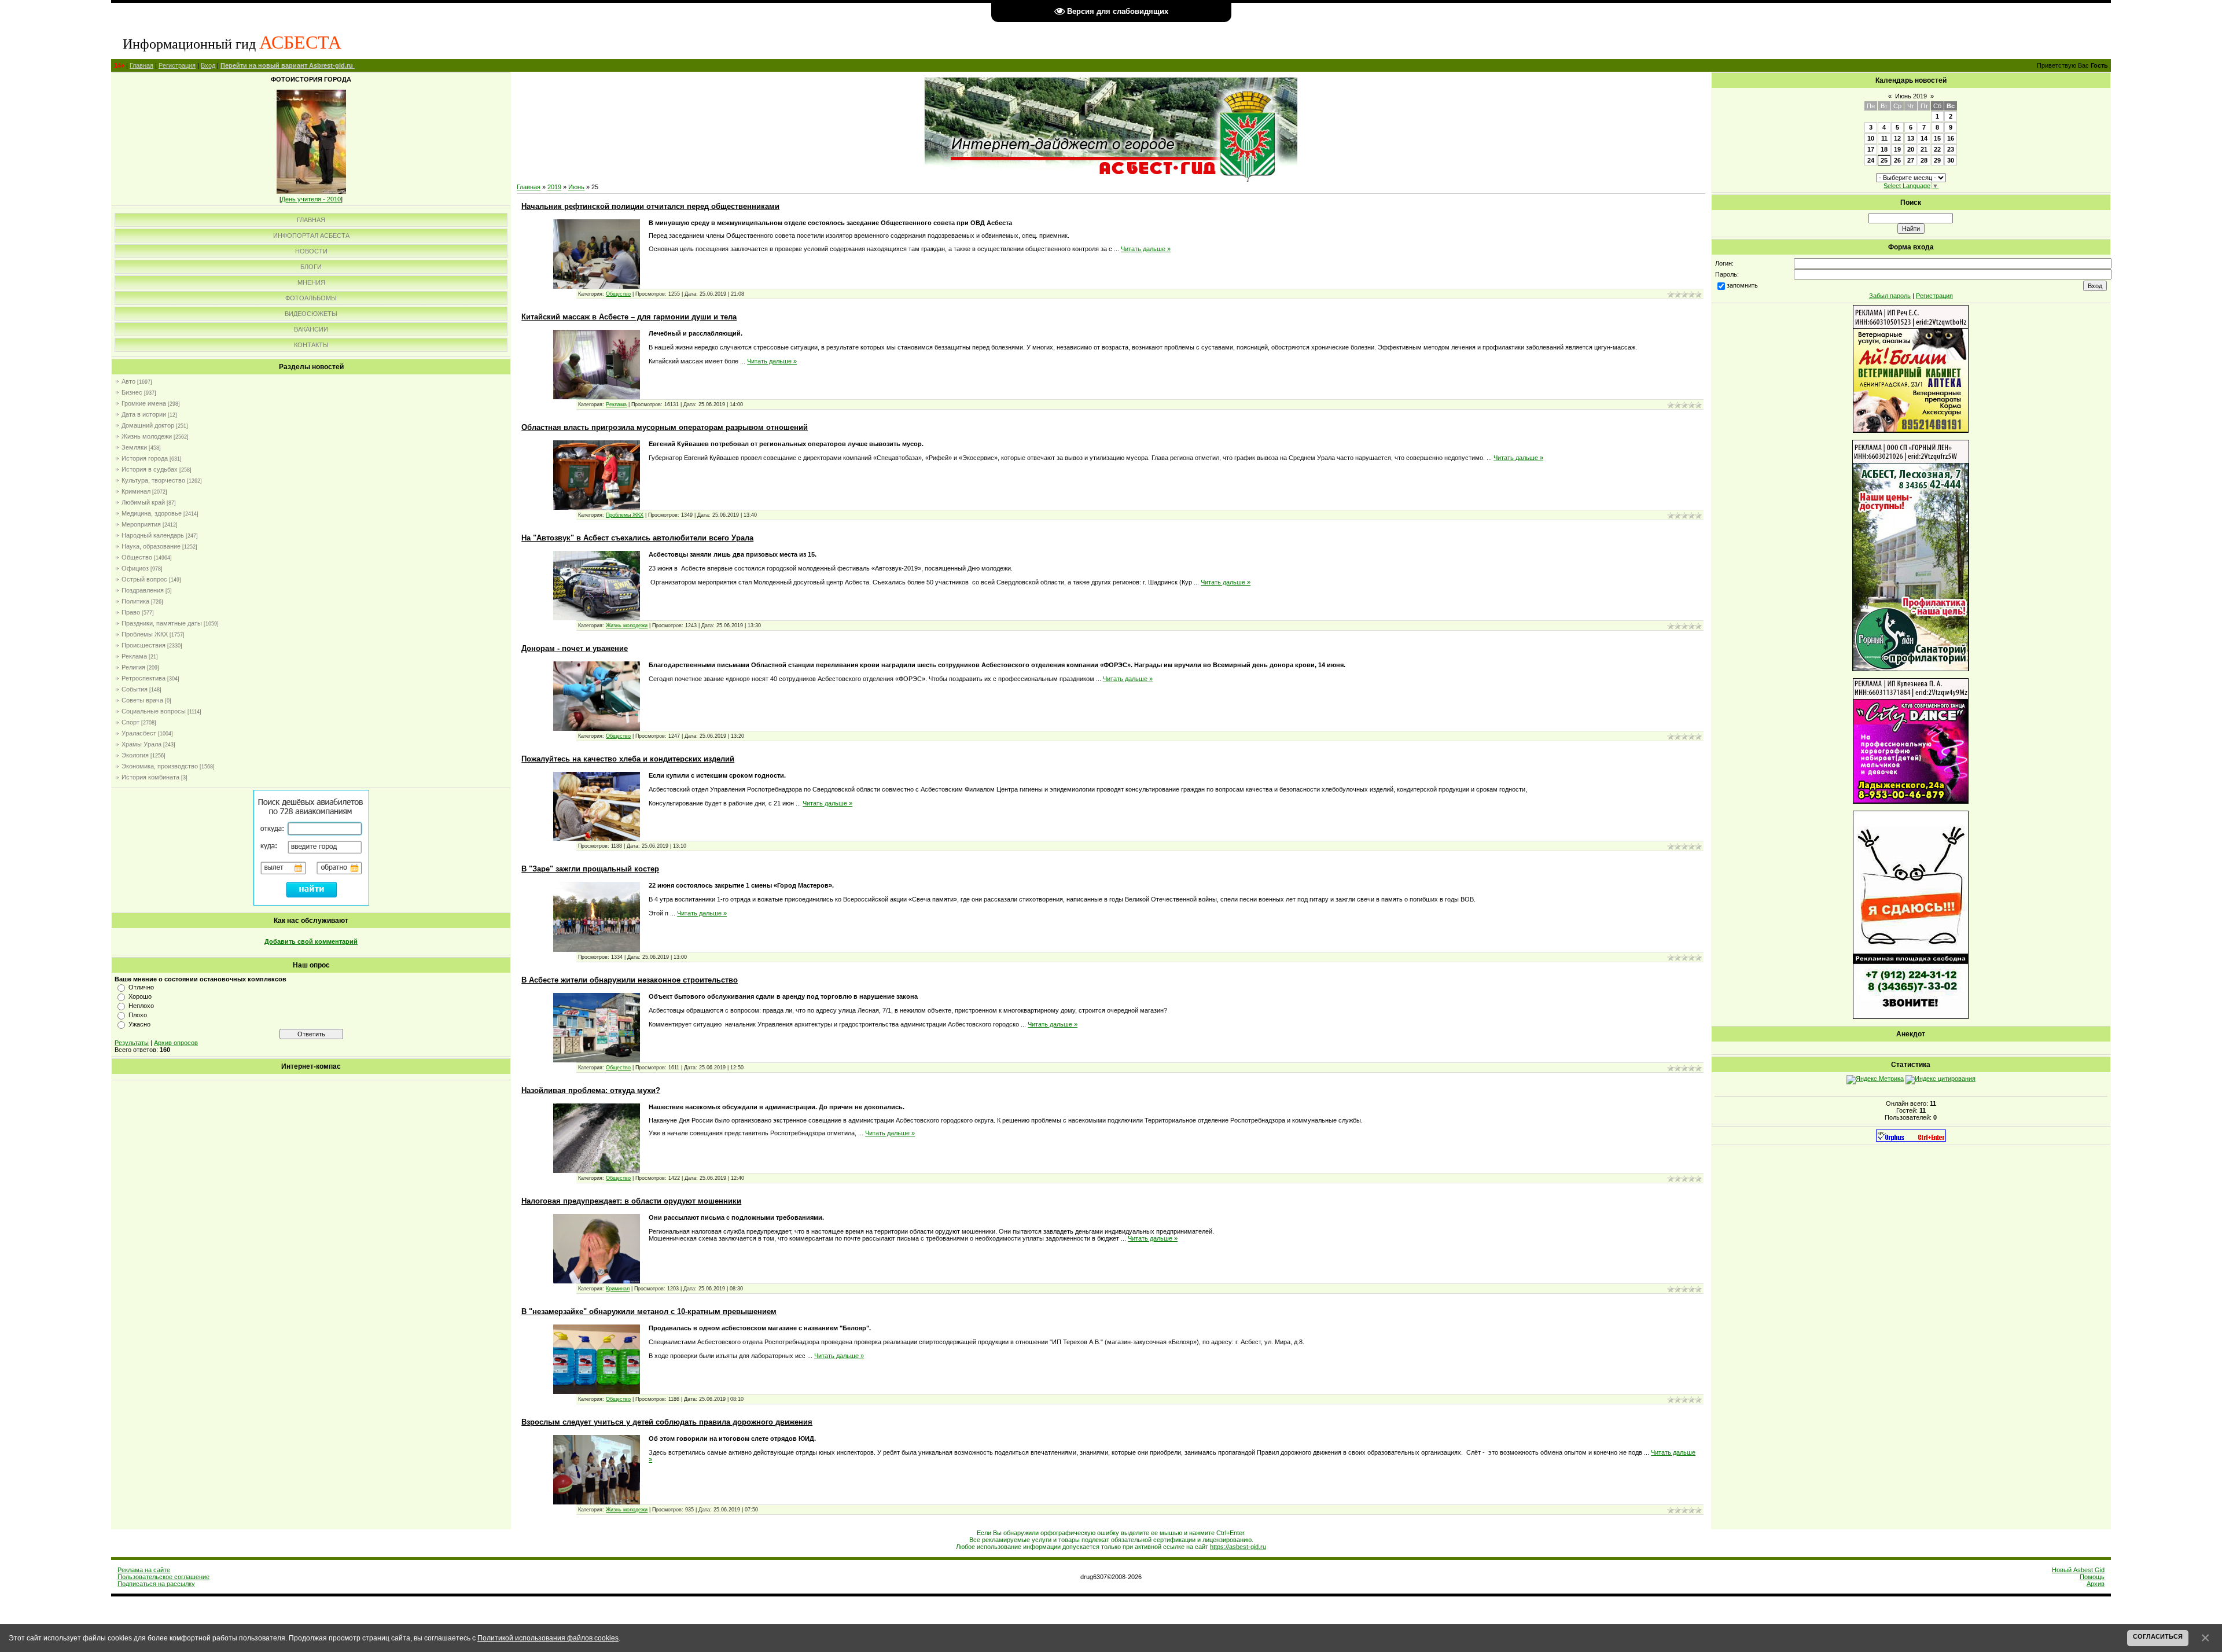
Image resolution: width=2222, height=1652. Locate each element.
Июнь (576, 187)
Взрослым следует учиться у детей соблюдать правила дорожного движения (667, 1422)
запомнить (1742, 285)
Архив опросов (176, 1043)
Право (131, 612)
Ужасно (139, 1024)
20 (1911, 149)
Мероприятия (141, 524)
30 (1951, 160)
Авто (128, 381)
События (135, 689)
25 (1884, 160)
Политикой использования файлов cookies (548, 1638)
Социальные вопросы (154, 711)
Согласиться (2158, 1636)
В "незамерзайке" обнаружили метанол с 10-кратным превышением (649, 1311)
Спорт (130, 722)
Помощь (2092, 1577)
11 (1884, 138)
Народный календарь (153, 535)
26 (1897, 160)
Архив (2096, 1584)
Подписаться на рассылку (156, 1584)
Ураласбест (139, 733)
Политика (135, 601)
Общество (137, 557)
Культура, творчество (153, 480)
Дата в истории (144, 414)
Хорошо (140, 996)
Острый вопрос (144, 579)
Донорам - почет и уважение (575, 648)
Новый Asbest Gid (2078, 1570)
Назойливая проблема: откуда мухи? (591, 1090)
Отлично (141, 987)
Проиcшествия (144, 645)
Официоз (135, 568)
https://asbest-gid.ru (1238, 1547)
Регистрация (177, 65)
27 (1911, 160)
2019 (554, 187)
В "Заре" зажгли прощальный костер (590, 869)
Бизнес (132, 392)
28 (1924, 160)
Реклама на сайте (144, 1570)
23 (1951, 149)
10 (1871, 138)
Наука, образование (151, 546)
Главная (141, 65)
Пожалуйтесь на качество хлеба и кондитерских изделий (628, 759)
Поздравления (143, 590)
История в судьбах (150, 469)
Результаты (132, 1043)
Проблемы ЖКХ (145, 634)
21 (1924, 149)
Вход (208, 65)
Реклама (134, 656)
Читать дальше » (1146, 249)
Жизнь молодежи (147, 436)
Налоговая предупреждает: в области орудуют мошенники (631, 1201)
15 (1937, 138)
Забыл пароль (1890, 296)
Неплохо (141, 1006)
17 (1871, 149)
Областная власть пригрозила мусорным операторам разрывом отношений (665, 427)
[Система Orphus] (1911, 1139)
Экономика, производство (160, 766)
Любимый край (143, 502)
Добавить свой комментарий (311, 941)
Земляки (134, 447)
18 (1884, 149)
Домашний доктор (148, 425)
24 (1871, 160)
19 (1897, 149)
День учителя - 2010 (311, 199)
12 (1897, 138)
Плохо (138, 1015)
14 (1924, 138)
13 (1911, 138)
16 (1951, 138)
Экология (135, 755)
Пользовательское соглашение (163, 1577)
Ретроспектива (144, 678)
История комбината (150, 777)
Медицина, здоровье (152, 513)
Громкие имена (144, 403)
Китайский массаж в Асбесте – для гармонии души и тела (629, 317)
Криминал (136, 491)
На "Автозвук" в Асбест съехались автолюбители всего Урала (637, 538)
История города (145, 458)
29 (1937, 160)
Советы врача (142, 700)
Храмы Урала (141, 744)
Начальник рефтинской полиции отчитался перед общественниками (650, 206)
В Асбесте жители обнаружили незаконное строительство (630, 980)
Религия (133, 667)
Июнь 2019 (1911, 96)
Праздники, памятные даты (162, 623)
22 (1937, 149)
